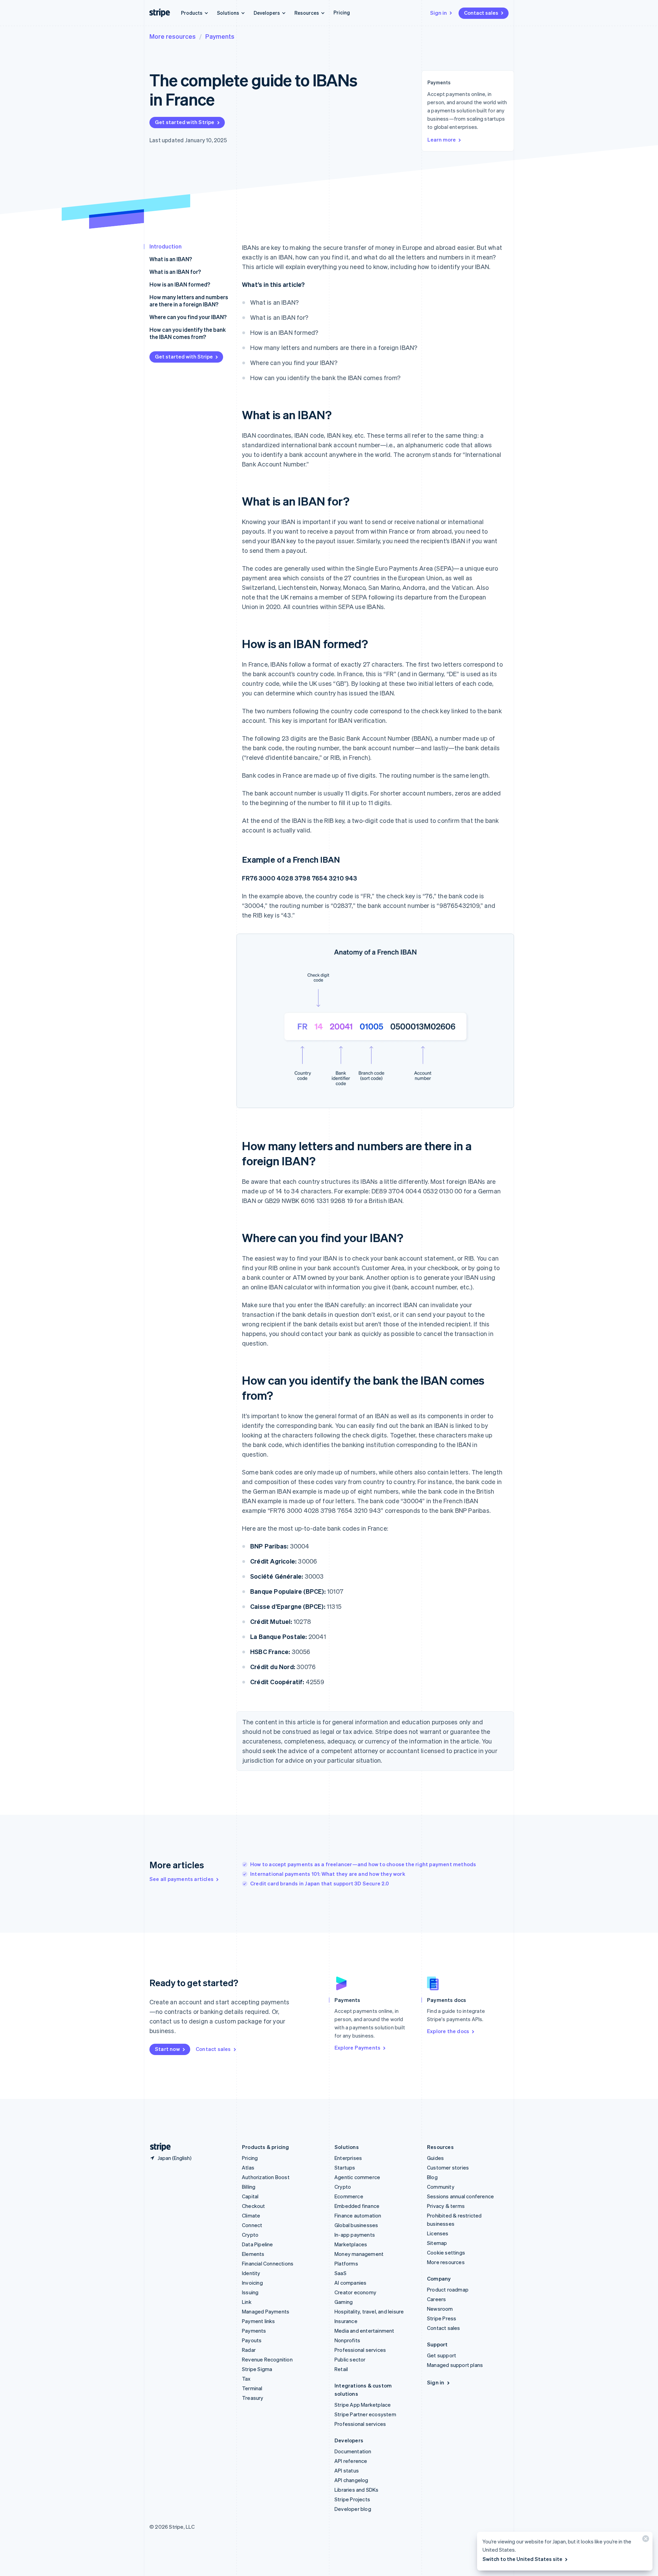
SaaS (340, 2273)
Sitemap (437, 2243)
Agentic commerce (357, 2177)
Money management (359, 2254)
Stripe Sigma (257, 2369)
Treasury (253, 2398)
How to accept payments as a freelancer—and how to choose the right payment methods (363, 1864)
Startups (345, 2167)
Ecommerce (349, 2196)
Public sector (350, 2359)
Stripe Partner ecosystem (365, 2414)
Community (441, 2187)
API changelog (351, 2480)
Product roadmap (448, 2289)
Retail (341, 2369)
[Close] (645, 2540)
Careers (436, 2299)
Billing (249, 2187)
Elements (253, 2254)
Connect (252, 2225)
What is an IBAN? (171, 259)
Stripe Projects (352, 2499)
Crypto (250, 2235)
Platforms (346, 2263)
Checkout (254, 2206)
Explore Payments (357, 2048)
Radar (249, 2350)
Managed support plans (455, 2365)
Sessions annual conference (460, 2196)
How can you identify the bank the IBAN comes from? (188, 333)
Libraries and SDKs (357, 2490)
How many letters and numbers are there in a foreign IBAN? (189, 301)
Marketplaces (351, 2244)
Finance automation (358, 2215)
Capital (250, 2196)
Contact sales (481, 13)
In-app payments (355, 2235)
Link (247, 2302)
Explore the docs (448, 2031)
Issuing (250, 2292)
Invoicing (252, 2283)
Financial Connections (268, 2263)
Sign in (438, 13)
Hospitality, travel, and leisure (369, 2311)
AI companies (350, 2283)
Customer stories (448, 2167)
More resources (173, 36)
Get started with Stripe (185, 122)
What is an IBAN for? (175, 272)
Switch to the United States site (522, 2559)
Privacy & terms (446, 2206)
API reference (351, 2461)
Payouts (252, 2340)
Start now (167, 2049)
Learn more (442, 139)
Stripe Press (442, 2318)
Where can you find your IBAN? (188, 317)
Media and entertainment (364, 2331)
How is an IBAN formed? (180, 284)
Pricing (342, 12)
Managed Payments (266, 2311)
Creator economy (355, 2292)
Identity (251, 2273)
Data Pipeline (258, 2244)
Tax (246, 2379)
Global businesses (356, 2225)
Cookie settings (446, 2252)
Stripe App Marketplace (363, 2405)
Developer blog (353, 2509)
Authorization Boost (266, 2177)
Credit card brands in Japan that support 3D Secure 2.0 (320, 1883)
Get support (442, 2355)
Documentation (353, 2451)
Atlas (248, 2167)
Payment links (259, 2321)
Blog (432, 2177)
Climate (251, 2215)
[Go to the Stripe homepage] (158, 2147)
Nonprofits (347, 2340)
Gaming (344, 2302)
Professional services (360, 2350)
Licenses (438, 2233)
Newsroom (440, 2309)
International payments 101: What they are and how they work (328, 1874)
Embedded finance (357, 2206)
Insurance (346, 2321)
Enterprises (348, 2158)
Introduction (166, 246)
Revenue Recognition (267, 2359)
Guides (435, 2158)
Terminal (252, 2388)
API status (347, 2470)
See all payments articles (181, 1879)
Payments (220, 36)
